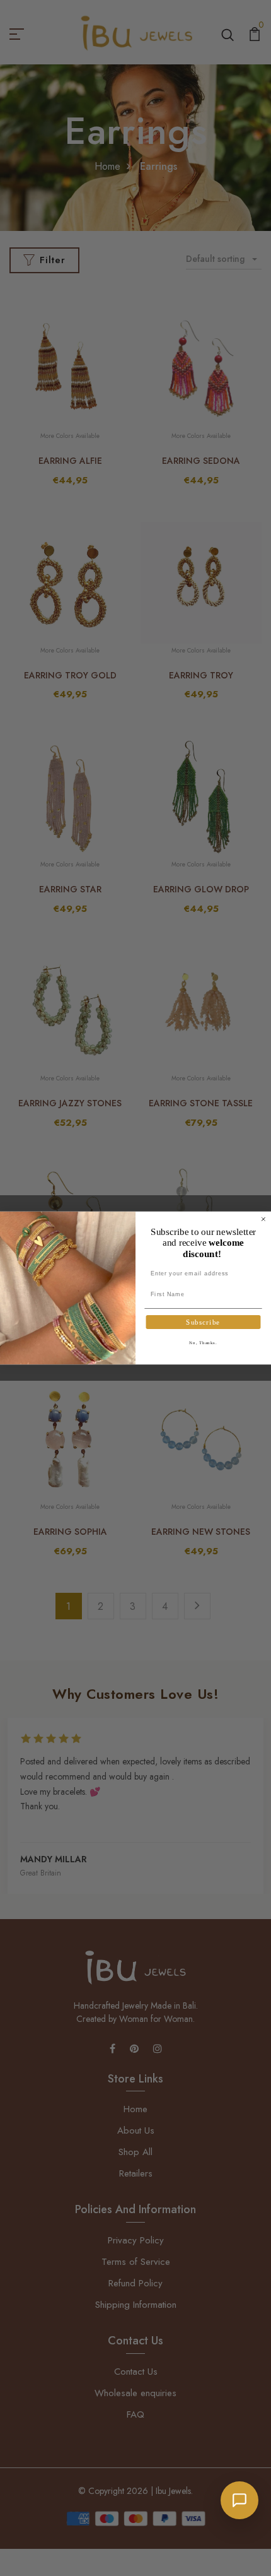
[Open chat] (239, 2500)
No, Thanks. (203, 1343)
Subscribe (203, 1322)
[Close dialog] (263, 1219)
